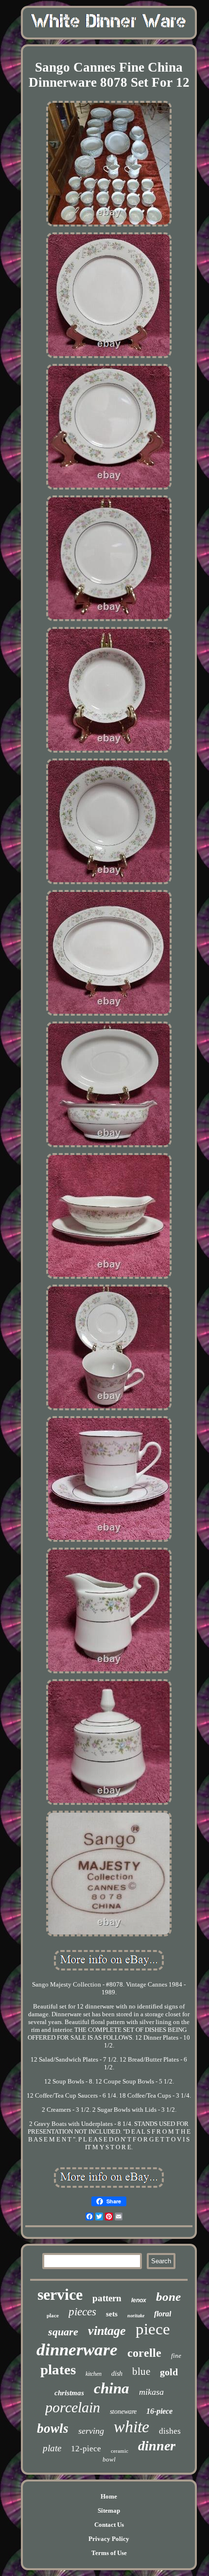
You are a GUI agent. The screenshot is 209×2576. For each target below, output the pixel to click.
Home (109, 2496)
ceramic (120, 2451)
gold (169, 2372)
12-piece (86, 2449)
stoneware (123, 2412)
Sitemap (109, 2510)
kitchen (94, 2374)
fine (176, 2356)
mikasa (151, 2392)
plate (52, 2448)
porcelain (73, 2407)
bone (168, 2297)
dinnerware (77, 2350)
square (63, 2332)
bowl (109, 2459)
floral (163, 2314)
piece (153, 2329)
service (60, 2294)
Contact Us (109, 2525)
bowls (53, 2428)
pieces (82, 2312)
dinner (157, 2446)
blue (141, 2371)
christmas (69, 2393)
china (112, 2388)
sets (112, 2314)
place (53, 2315)
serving (91, 2431)
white (131, 2427)
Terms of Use (109, 2553)
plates (58, 2369)
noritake (136, 2316)
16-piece (159, 2411)
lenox (139, 2300)
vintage (107, 2331)
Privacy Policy (109, 2539)
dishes (170, 2431)
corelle (144, 2353)
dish (117, 2374)
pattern (107, 2298)
